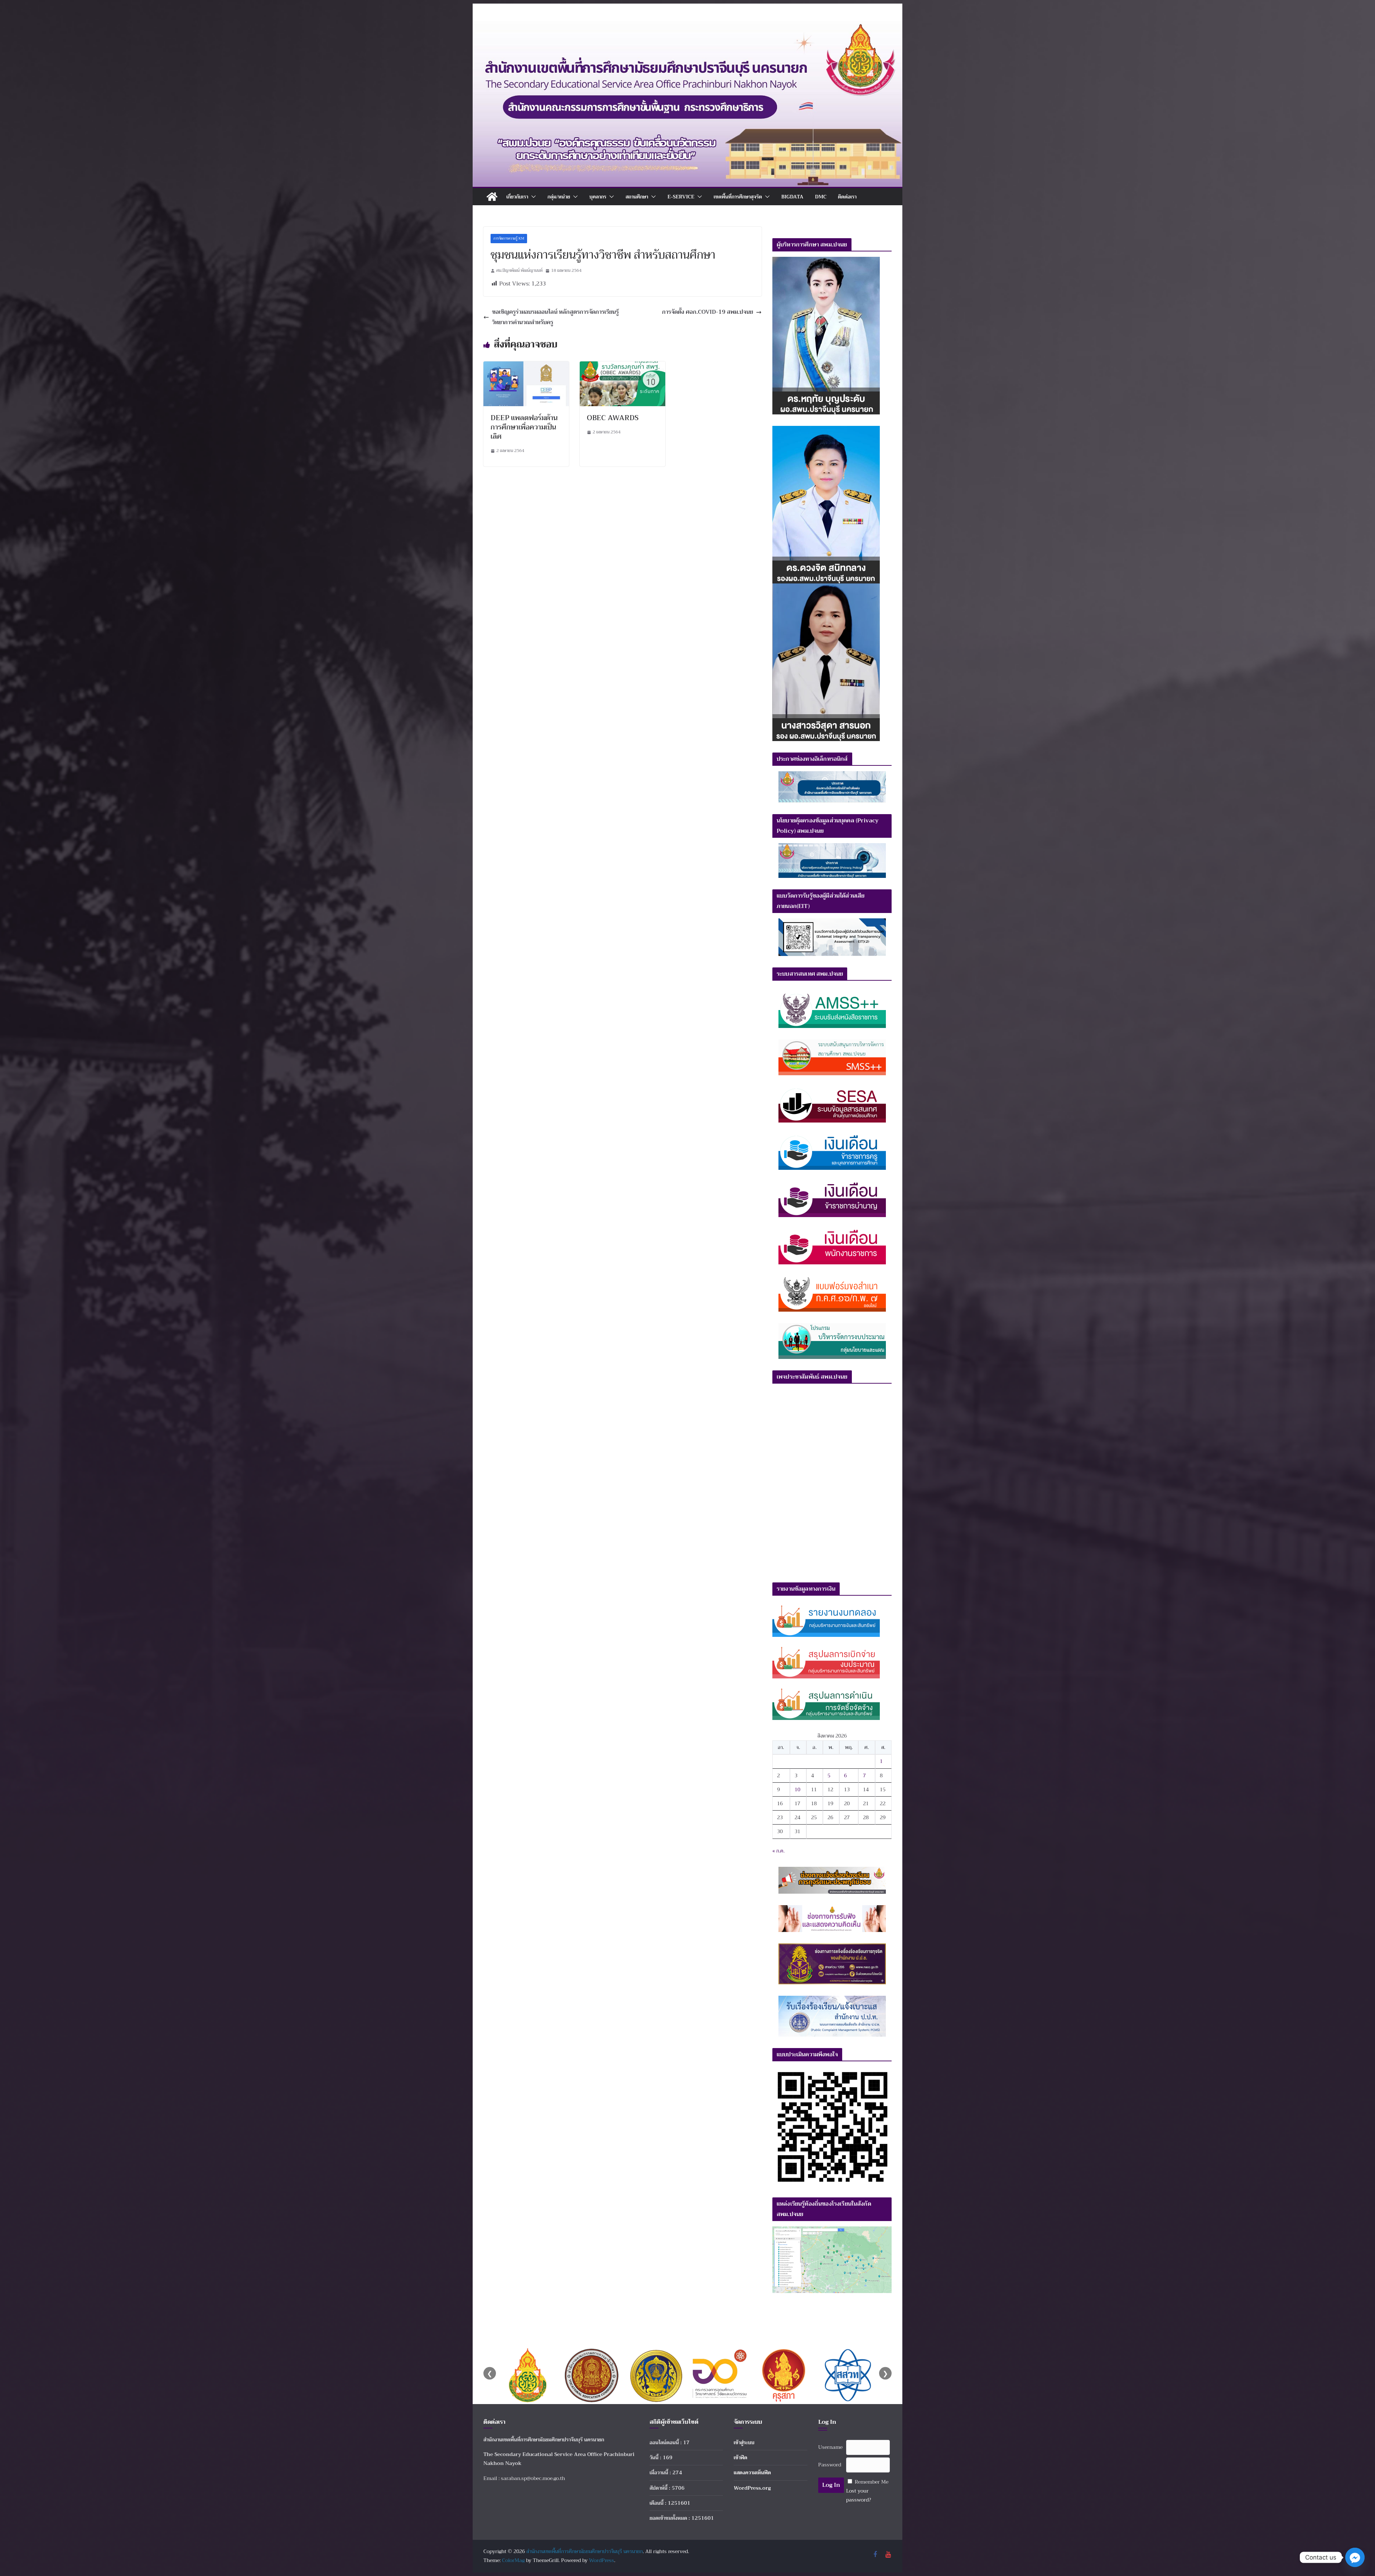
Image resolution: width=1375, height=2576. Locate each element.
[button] (532, 197)
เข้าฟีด (740, 2457)
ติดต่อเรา (847, 197)
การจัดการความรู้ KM (509, 238)
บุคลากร (598, 197)
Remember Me (872, 2482)
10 (797, 1789)
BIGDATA (792, 197)
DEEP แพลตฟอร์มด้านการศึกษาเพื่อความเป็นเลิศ (524, 427)
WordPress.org (752, 2488)
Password (830, 2465)
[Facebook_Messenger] (1355, 2557)
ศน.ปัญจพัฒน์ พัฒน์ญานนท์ (519, 270)
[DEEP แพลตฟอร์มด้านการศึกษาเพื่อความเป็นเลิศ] (526, 366)
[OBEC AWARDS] (623, 366)
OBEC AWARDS (613, 418)
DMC (821, 197)
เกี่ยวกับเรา (517, 197)
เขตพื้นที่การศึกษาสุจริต (738, 197)
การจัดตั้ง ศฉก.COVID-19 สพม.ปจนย (708, 312)
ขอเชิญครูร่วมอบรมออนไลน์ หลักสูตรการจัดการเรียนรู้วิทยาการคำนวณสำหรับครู (555, 317)
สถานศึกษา (637, 197)
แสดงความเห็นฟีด (752, 2472)
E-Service (681, 197)
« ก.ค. (778, 1851)
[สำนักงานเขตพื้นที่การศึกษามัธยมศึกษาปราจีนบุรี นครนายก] (687, 26)
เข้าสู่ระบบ (744, 2442)
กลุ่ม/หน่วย (559, 197)
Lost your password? (859, 2495)
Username (830, 2447)
